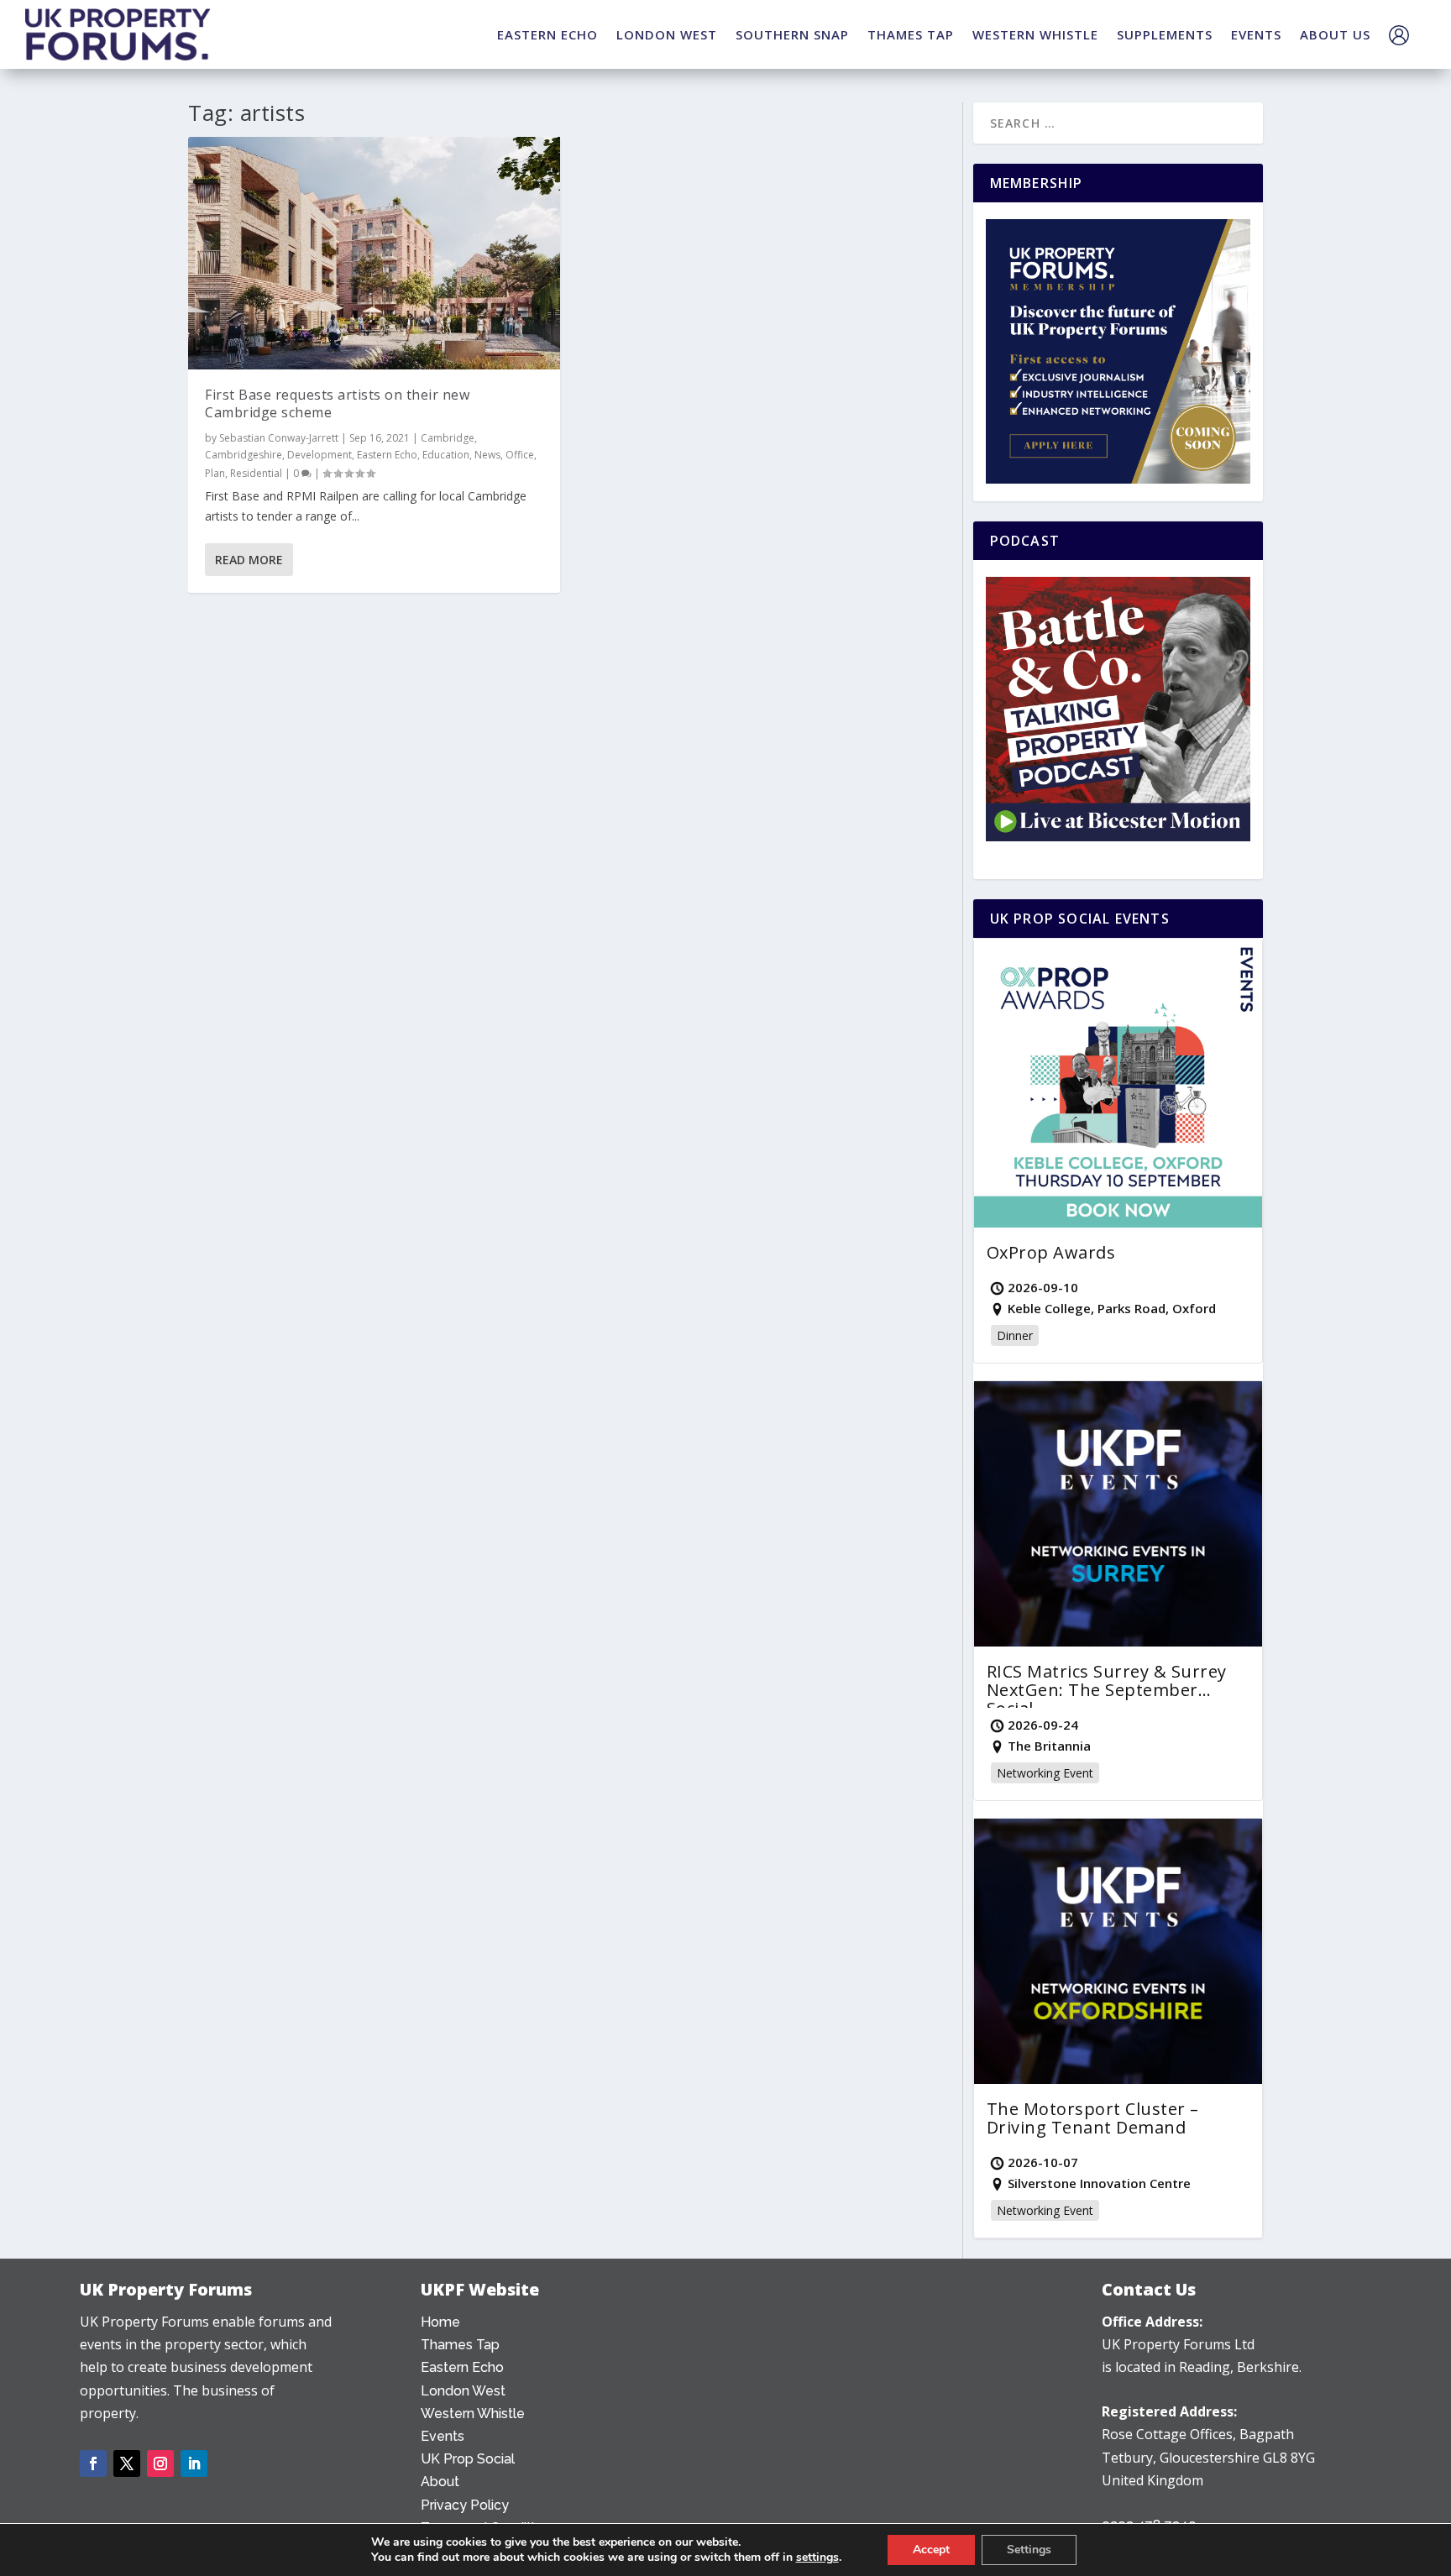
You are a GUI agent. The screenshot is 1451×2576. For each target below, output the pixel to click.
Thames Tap (460, 2345)
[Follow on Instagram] (160, 2463)
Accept (931, 2550)
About (440, 2482)
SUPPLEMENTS (1165, 34)
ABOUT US (1335, 34)
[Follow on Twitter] (127, 2463)
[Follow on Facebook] (93, 2463)
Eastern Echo (387, 455)
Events (443, 2436)
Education (446, 455)
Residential (256, 473)
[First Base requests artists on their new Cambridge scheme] (374, 253)
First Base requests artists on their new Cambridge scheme (337, 403)
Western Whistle (473, 2414)
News (487, 455)
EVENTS (1256, 34)
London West (463, 2391)
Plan (215, 473)
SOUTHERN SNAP (792, 34)
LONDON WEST (667, 34)
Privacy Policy (465, 2505)
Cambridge (448, 438)
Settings (1029, 2550)
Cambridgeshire (244, 455)
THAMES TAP (911, 34)
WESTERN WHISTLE (1035, 34)
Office (520, 455)
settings (817, 2558)
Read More (249, 560)
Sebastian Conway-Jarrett (279, 438)
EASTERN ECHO (547, 34)
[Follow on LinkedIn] (194, 2463)
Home (440, 2322)
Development (320, 455)
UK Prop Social (468, 2459)
